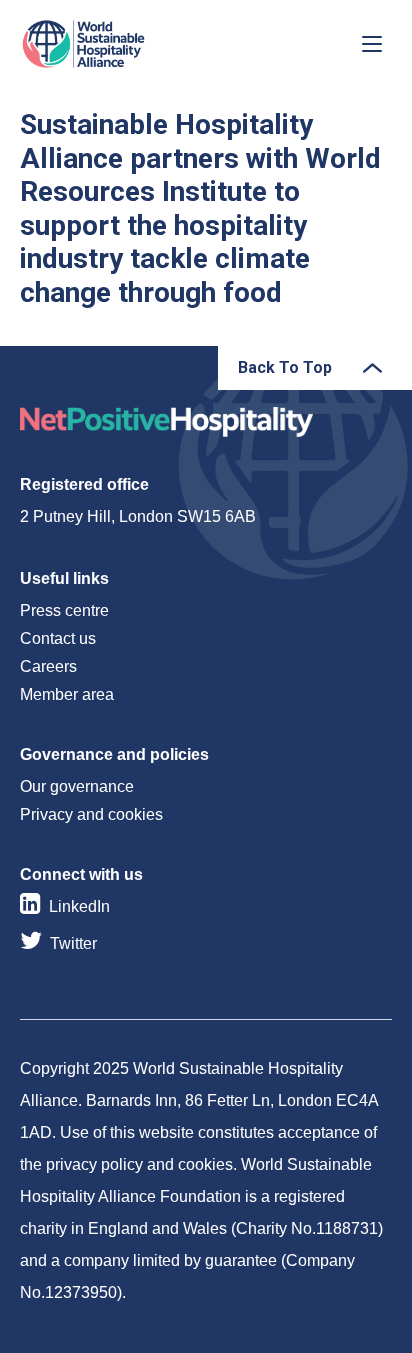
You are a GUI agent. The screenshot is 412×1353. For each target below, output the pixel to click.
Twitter (73, 943)
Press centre (64, 610)
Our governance (77, 786)
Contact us (58, 638)
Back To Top (285, 367)
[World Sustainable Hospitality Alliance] (125, 44)
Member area (67, 694)
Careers (48, 666)
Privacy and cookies (91, 814)
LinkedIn (79, 906)
